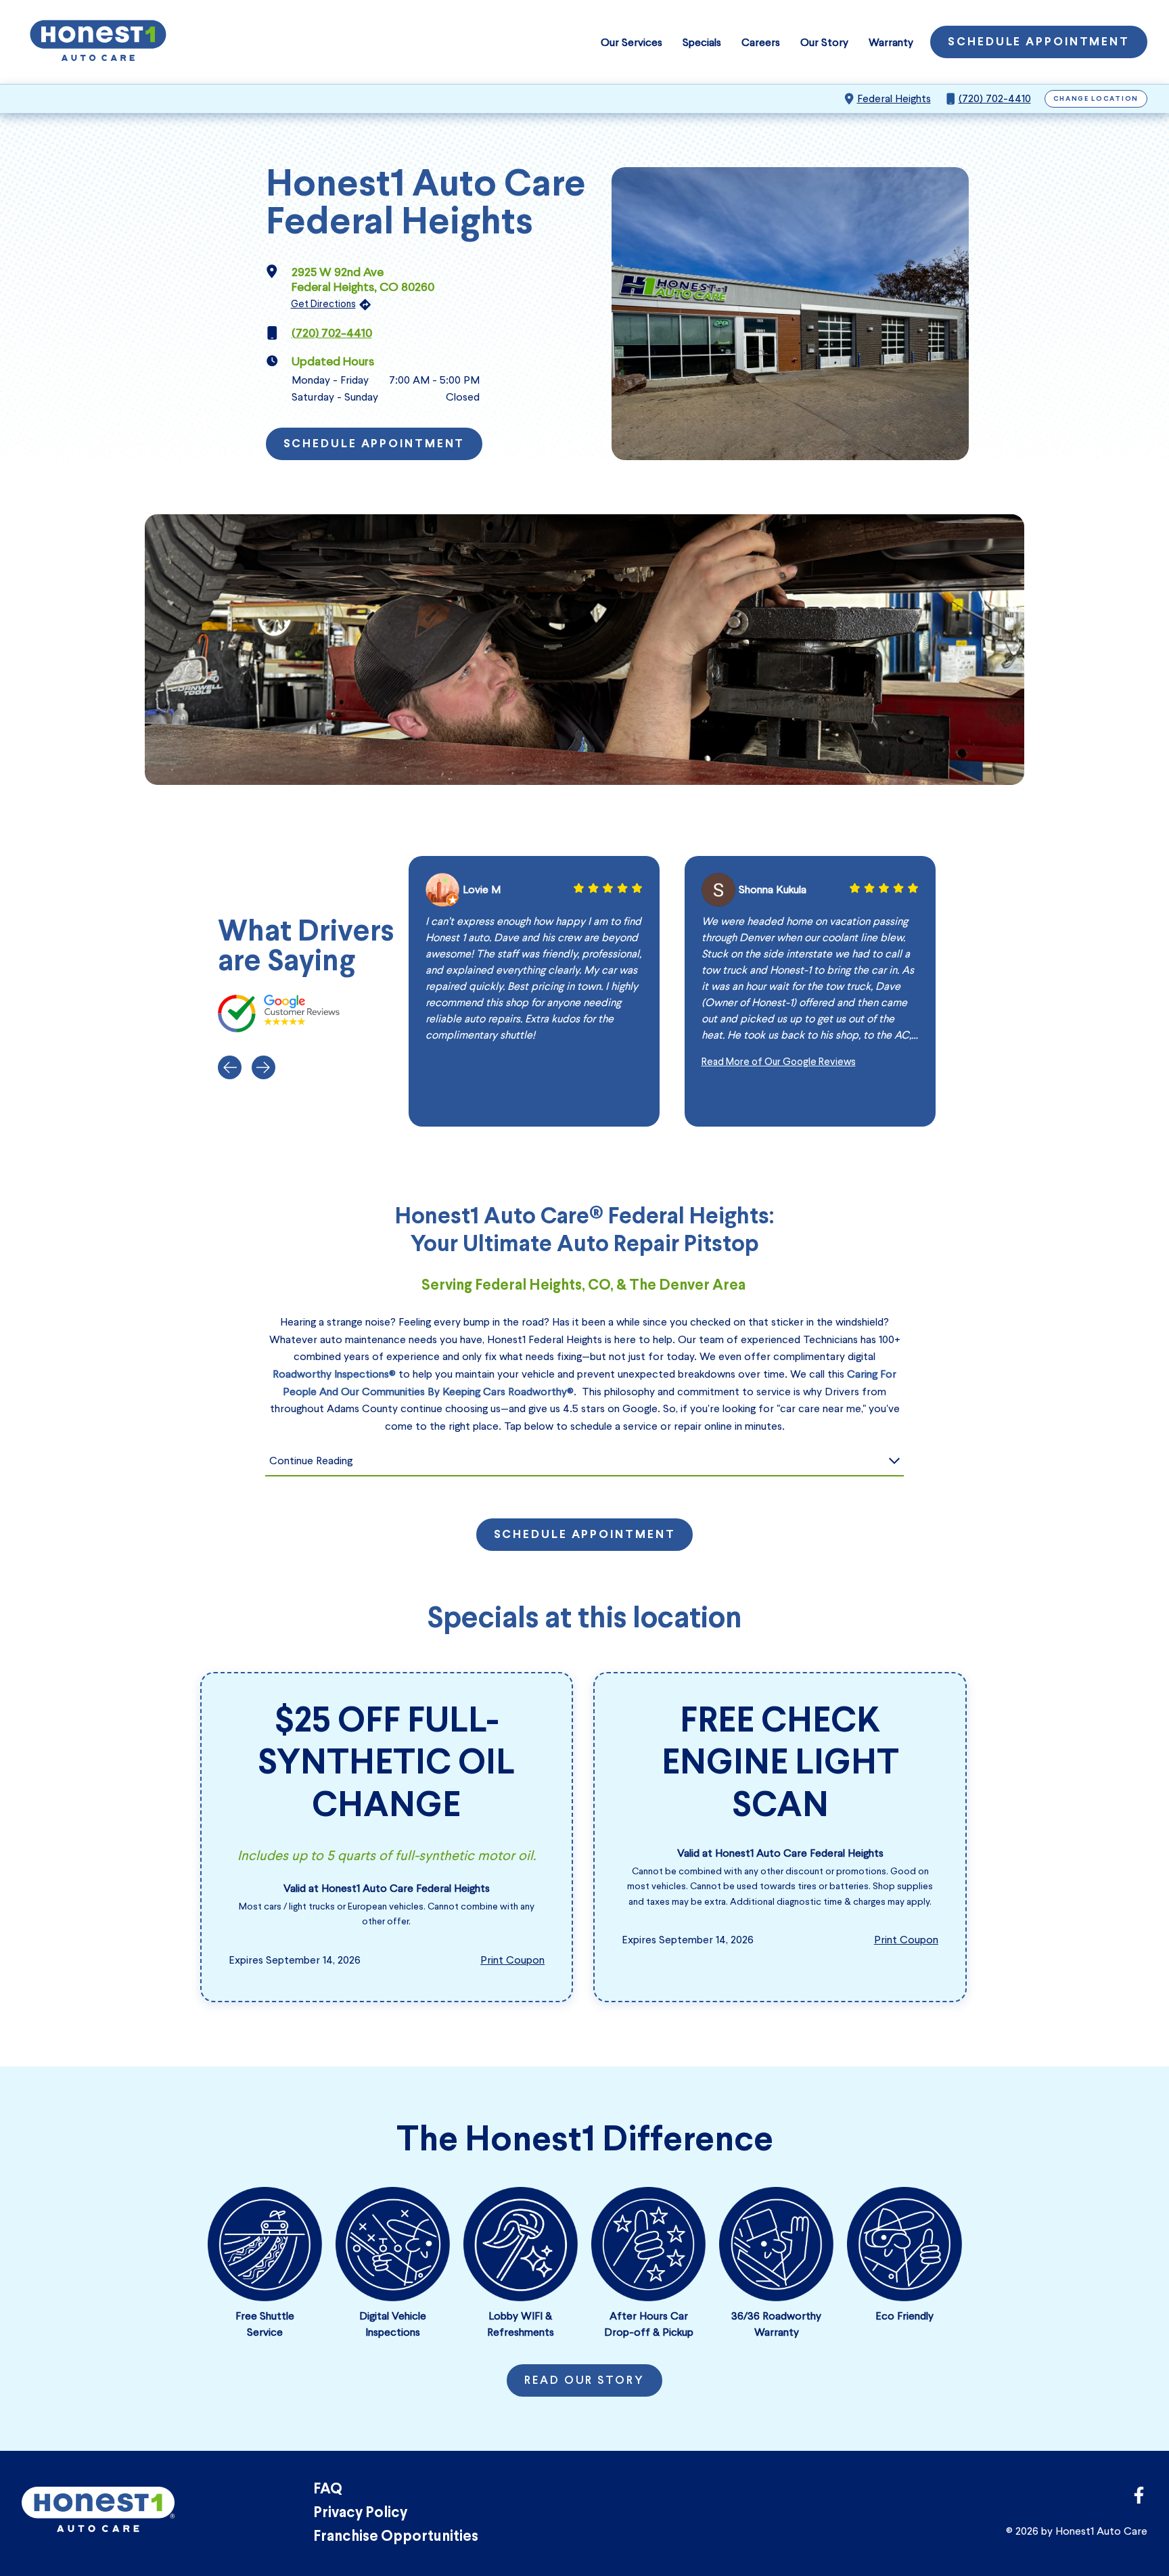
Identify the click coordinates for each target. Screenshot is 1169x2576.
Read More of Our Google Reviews (779, 1062)
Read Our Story (584, 2381)
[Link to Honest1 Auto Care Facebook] (1139, 2499)
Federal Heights (894, 98)
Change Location (1096, 99)
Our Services (632, 42)
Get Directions (323, 304)
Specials (702, 42)
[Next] (263, 1067)
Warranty (891, 42)
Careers (761, 42)
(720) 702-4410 (995, 98)
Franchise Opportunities (396, 2537)
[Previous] (230, 1067)
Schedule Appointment (1039, 43)
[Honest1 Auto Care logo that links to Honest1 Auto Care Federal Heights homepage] (98, 42)
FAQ (328, 2490)
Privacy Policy (360, 2513)
